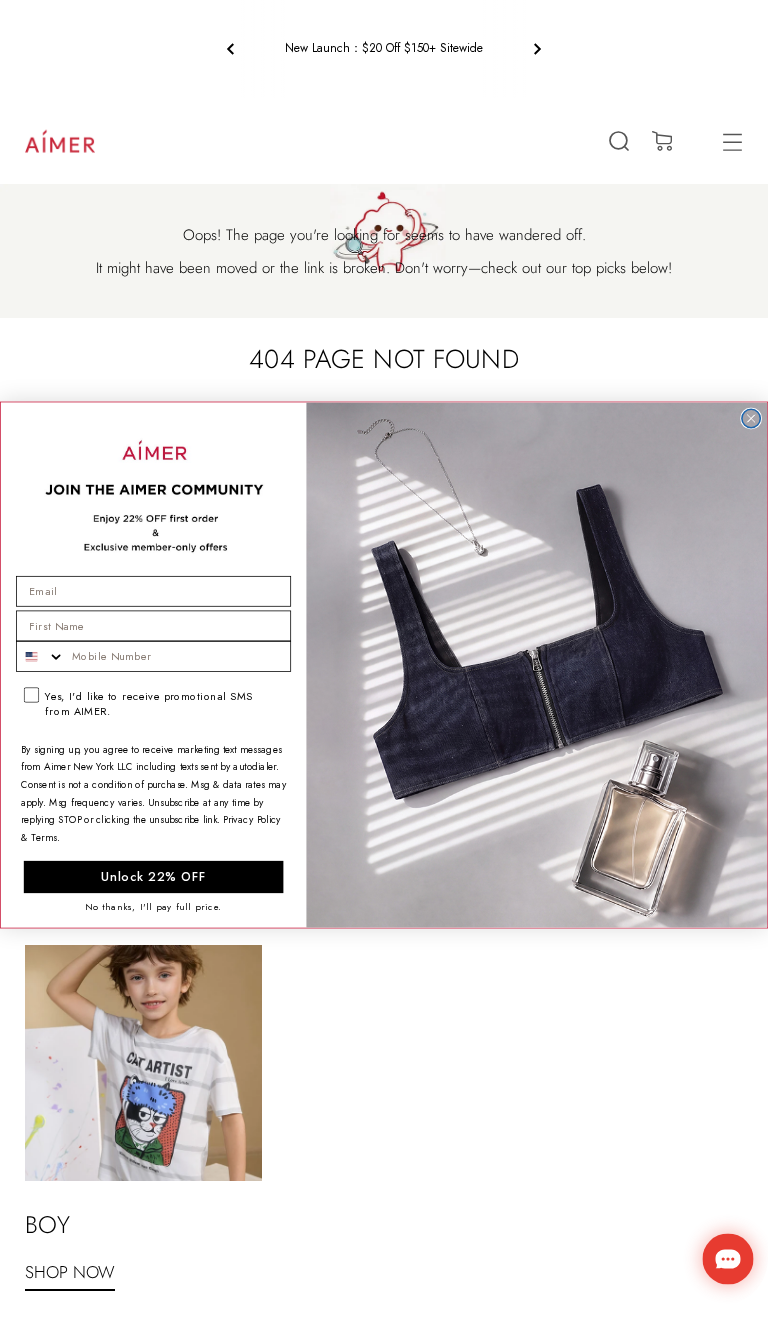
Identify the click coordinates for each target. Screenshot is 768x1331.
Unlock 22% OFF (153, 877)
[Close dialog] (751, 419)
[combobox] (41, 657)
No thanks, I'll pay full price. (153, 907)
